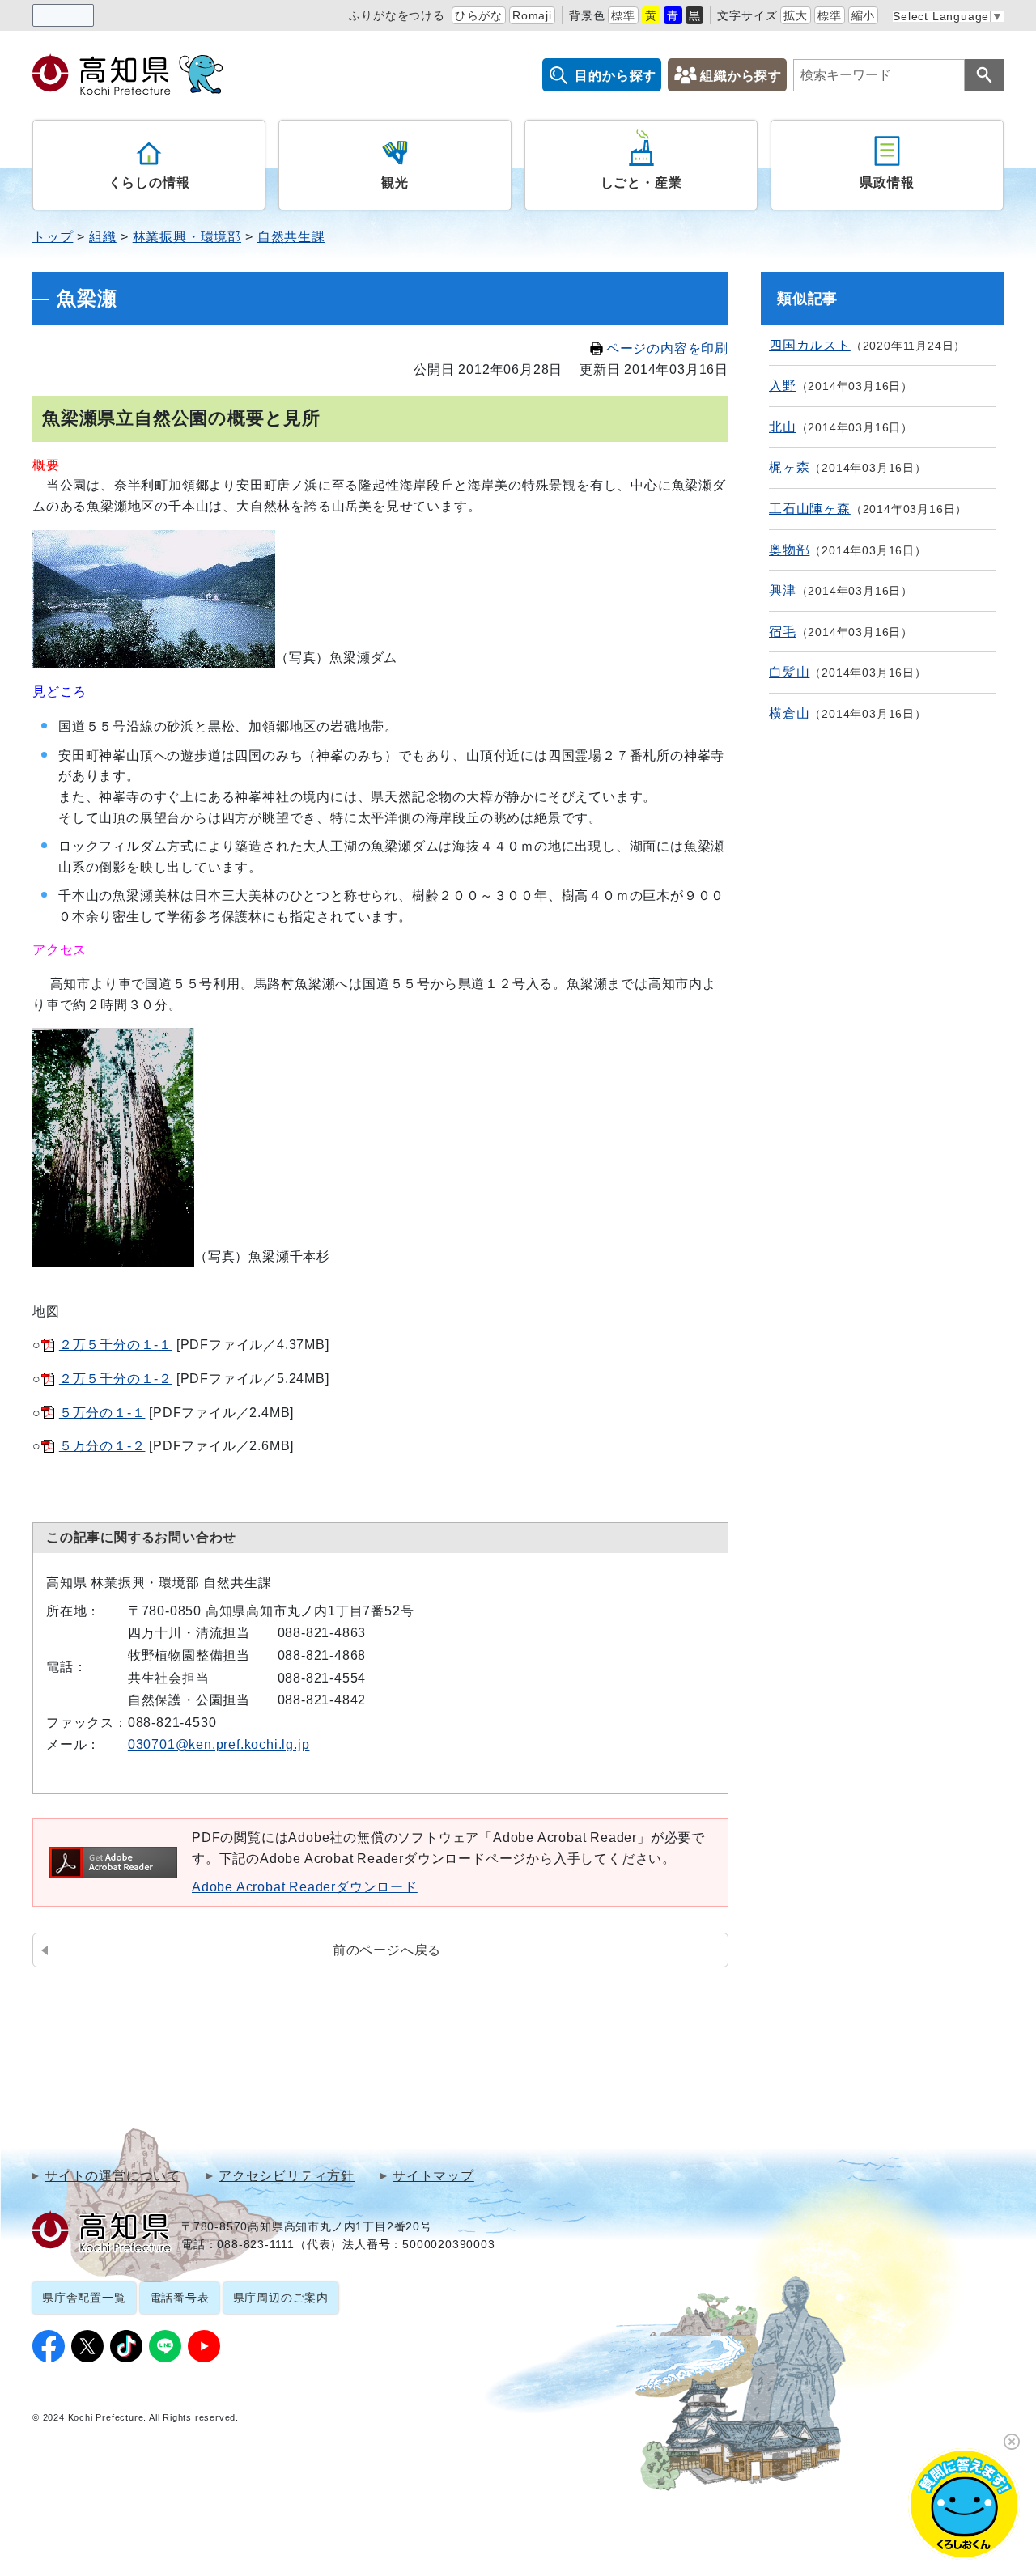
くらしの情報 (149, 182)
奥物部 (789, 550)
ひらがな (479, 15)
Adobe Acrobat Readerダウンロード (305, 1887)
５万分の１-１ (102, 1413)
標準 (623, 15)
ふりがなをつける (397, 15)
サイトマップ (433, 2176)
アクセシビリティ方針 (287, 2176)
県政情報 (887, 182)
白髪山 (789, 672)
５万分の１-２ (102, 1446)
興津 (783, 590)
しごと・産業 (641, 182)
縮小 (864, 15)
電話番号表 (180, 2298)
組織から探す (741, 76)
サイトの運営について (113, 2176)
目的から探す (616, 76)
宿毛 (783, 632)
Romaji (532, 15)
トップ (53, 237)
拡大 (796, 15)
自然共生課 (291, 237)
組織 (103, 237)
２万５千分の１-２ (116, 1379)
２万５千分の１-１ (116, 1345)
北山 (783, 427)
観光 (395, 182)
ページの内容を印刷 (667, 348)
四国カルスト (810, 345)
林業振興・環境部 (187, 237)
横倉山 (789, 713)
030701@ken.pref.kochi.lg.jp (219, 1744)
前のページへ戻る (387, 1950)
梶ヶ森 (789, 467)
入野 (783, 386)
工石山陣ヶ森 (810, 509)
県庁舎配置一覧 (84, 2298)
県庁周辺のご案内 (281, 2298)
